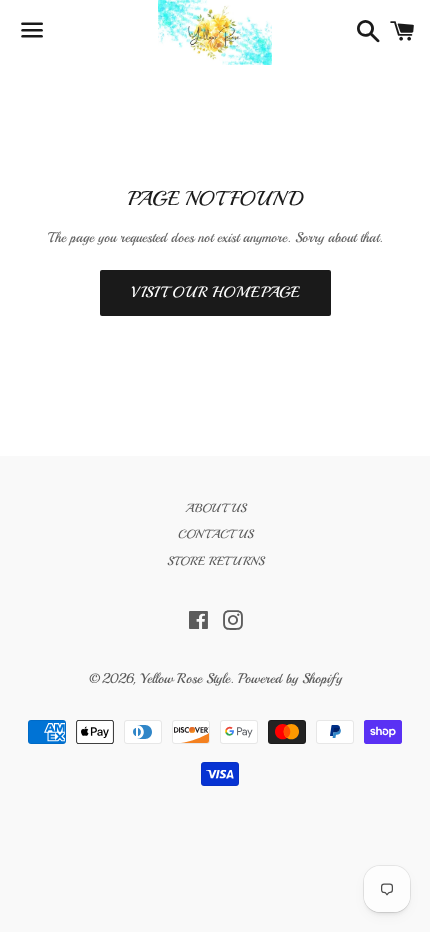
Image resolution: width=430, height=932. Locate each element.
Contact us (215, 534)
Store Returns (215, 561)
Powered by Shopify (290, 678)
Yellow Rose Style (185, 678)
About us (215, 508)
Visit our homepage (215, 292)
